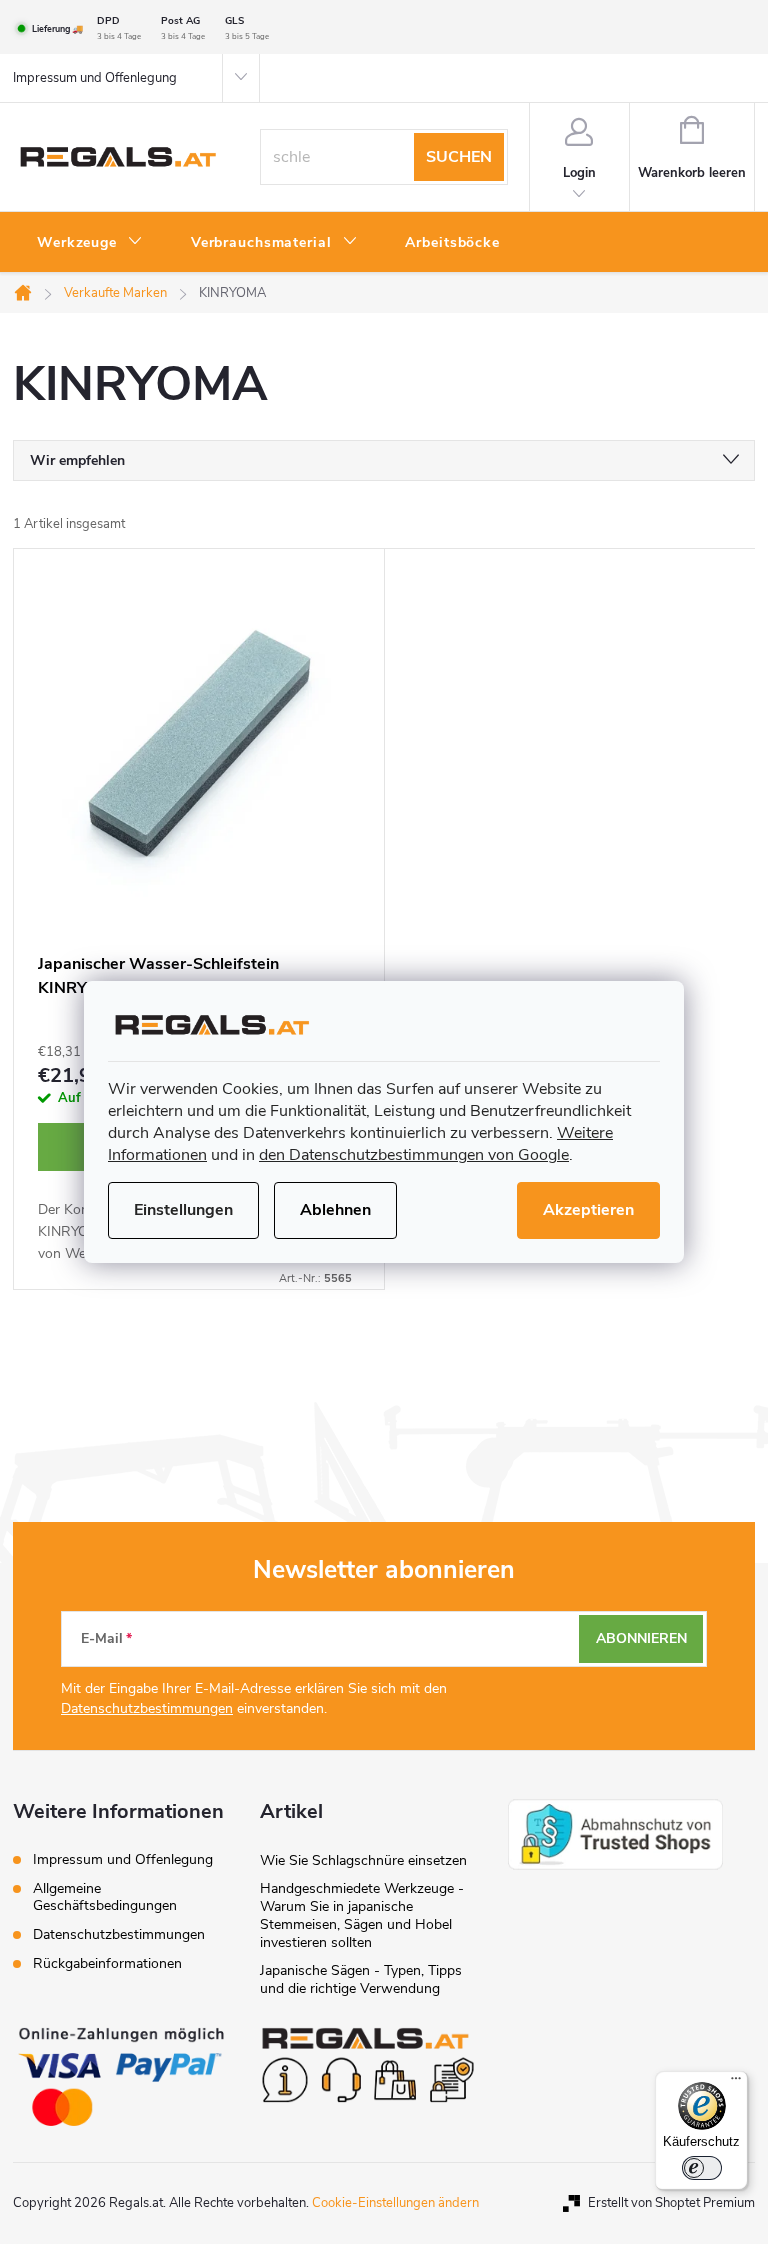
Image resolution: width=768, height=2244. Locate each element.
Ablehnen (335, 1210)
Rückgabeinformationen (107, 1963)
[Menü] (736, 2083)
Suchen (459, 157)
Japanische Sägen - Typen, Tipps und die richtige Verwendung (361, 1979)
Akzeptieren (588, 1210)
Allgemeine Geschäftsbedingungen (105, 1897)
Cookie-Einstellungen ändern (395, 2203)
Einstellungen (183, 1210)
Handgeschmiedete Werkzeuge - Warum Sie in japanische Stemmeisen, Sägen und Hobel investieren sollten (362, 1915)
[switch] (702, 2168)
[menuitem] (90, 243)
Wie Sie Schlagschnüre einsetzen (363, 1860)
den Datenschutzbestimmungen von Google (414, 1155)
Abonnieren (641, 1638)
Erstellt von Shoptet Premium (671, 2203)
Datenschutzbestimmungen (147, 1708)
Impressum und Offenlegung (95, 78)
